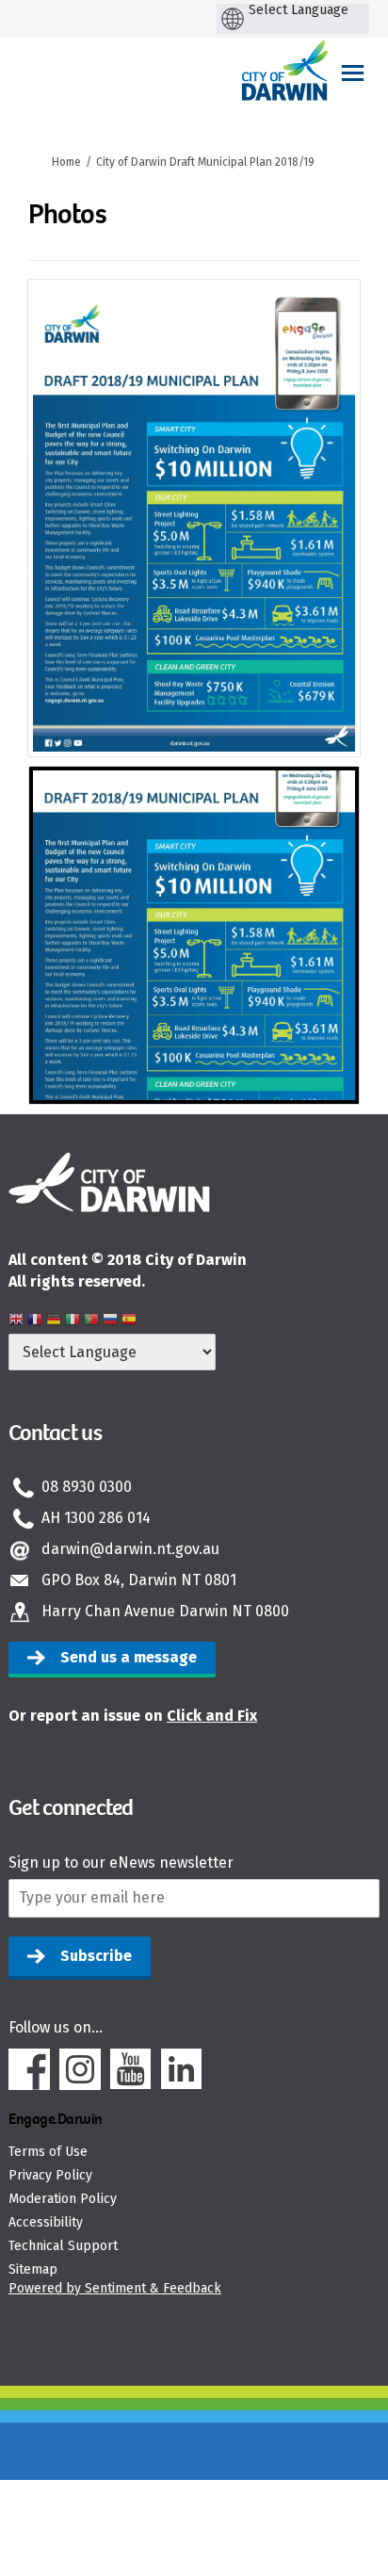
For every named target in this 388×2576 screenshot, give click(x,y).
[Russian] (110, 1322)
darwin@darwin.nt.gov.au (130, 1549)
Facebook (29, 2069)
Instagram (80, 2069)
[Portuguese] (91, 1322)
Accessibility (46, 2222)
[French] (35, 1322)
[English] (16, 1322)
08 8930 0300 (87, 1487)
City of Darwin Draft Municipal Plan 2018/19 (205, 162)
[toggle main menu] (353, 73)
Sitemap (33, 2269)
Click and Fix (212, 1716)
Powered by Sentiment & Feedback (115, 2288)
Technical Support (63, 2246)
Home (66, 162)
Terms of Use (48, 2152)
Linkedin (182, 2069)
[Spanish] (129, 1322)
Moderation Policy (63, 2199)
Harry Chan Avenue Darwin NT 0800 (165, 1611)
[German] (54, 1322)
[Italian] (73, 1322)
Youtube (131, 2069)
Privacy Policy (50, 2175)
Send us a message (129, 1657)
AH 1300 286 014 (96, 1518)
